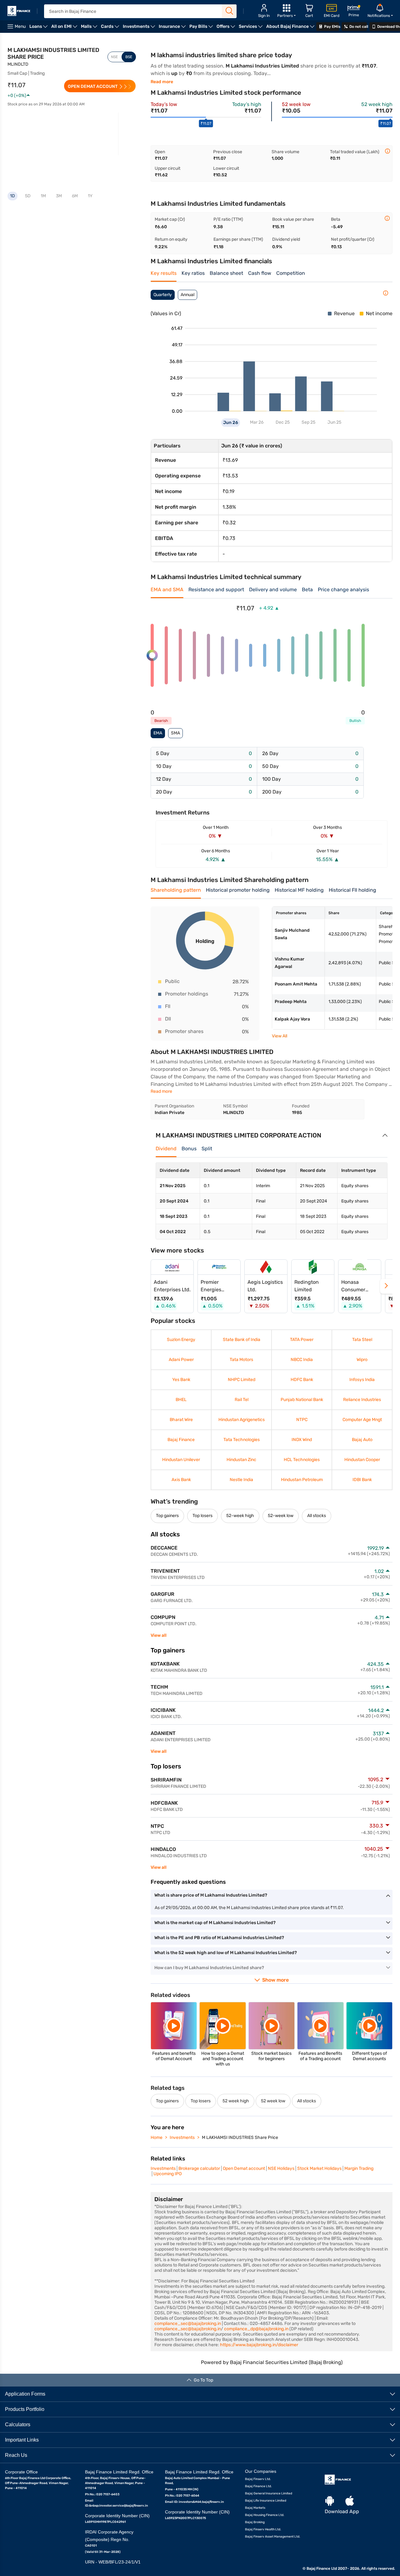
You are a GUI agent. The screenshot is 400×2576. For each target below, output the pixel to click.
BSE (129, 57)
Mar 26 (256, 422)
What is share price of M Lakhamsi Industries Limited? (211, 1895)
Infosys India (362, 1380)
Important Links (22, 2440)
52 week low (273, 2101)
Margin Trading (359, 2168)
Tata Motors (241, 1360)
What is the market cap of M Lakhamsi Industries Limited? (215, 1923)
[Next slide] (386, 1286)
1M (43, 196)
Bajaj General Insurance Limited (269, 2493)
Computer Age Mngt (362, 1420)
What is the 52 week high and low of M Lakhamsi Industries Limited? (226, 1953)
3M (59, 196)
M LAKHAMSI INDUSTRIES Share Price (240, 2137)
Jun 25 (334, 422)
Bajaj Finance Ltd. (258, 2486)
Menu (20, 26)
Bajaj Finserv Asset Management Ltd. (273, 2536)
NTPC (302, 1420)
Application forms (25, 2394)
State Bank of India (241, 1340)
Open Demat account (244, 2168)
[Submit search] (229, 11)
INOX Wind (302, 1440)
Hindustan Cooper (362, 1460)
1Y (90, 196)
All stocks (317, 1516)
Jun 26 (231, 423)
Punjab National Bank (302, 1400)
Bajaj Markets (255, 2508)
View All (280, 1036)
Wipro (362, 1360)
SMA (175, 733)
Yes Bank (181, 1380)
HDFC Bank (302, 1380)
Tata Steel (362, 1340)
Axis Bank (181, 1480)
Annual (187, 295)
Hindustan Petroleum (302, 1480)
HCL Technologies (302, 1460)
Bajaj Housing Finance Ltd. (265, 2515)
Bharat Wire (181, 1420)
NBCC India (302, 1360)
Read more (162, 82)
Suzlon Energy (181, 1340)
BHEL (181, 1400)
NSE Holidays (281, 2168)
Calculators (18, 2424)
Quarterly (163, 295)
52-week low (281, 1516)
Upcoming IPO (167, 2174)
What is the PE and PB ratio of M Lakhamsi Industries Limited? (219, 1938)
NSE (114, 57)
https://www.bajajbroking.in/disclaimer (259, 2345)
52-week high (240, 1516)
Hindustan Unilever (181, 1460)
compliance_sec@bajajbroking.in (188, 2324)
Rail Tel (241, 1400)
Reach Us (16, 2455)
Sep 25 (308, 422)
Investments (182, 2137)
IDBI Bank (362, 1480)
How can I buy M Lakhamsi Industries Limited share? (209, 1968)
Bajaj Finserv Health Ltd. (263, 2529)
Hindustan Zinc (241, 1460)
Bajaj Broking (255, 2522)
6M (75, 196)
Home (157, 2137)
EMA (158, 733)
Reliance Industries (362, 1400)
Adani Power (181, 1360)
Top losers (202, 1516)
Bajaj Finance (181, 1440)
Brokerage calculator (199, 2168)
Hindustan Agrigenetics (241, 1420)
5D (28, 196)
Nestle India (241, 1480)
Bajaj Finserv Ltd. (258, 2479)
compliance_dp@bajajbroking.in (256, 2329)
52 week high (236, 2101)
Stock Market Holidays (319, 2168)
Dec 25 (282, 422)
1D (12, 196)
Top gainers (167, 1516)
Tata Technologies (241, 1440)
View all (159, 1635)
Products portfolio (25, 2409)
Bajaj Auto (362, 1440)
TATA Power (302, 1340)
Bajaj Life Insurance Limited (266, 2500)
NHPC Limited (241, 1380)
